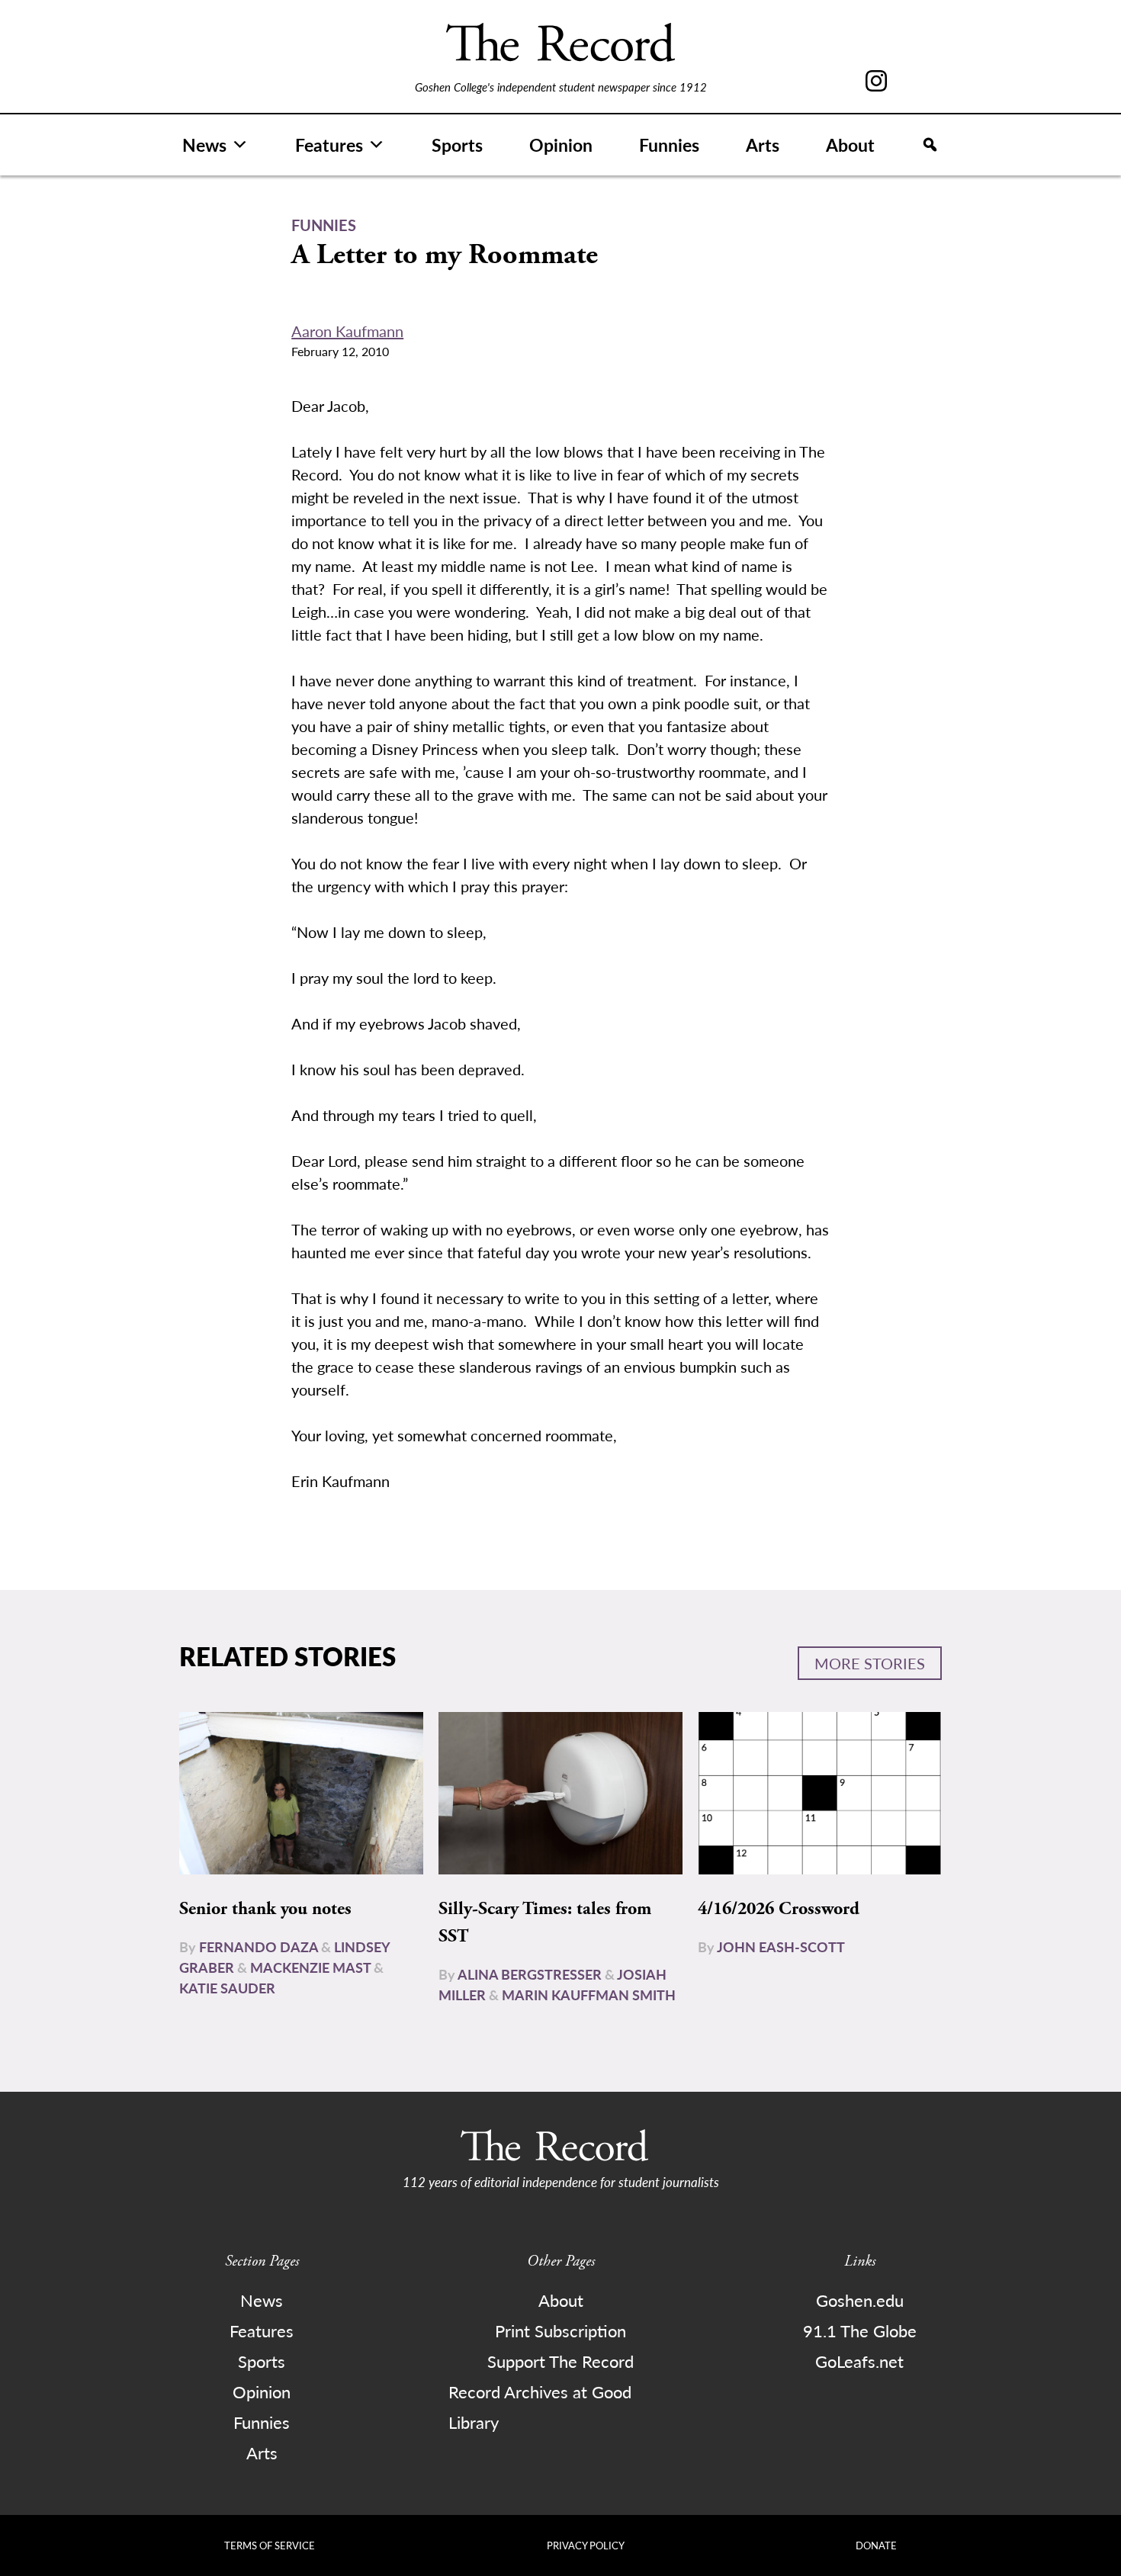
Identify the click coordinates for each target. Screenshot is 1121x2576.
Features (329, 145)
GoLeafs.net (859, 2361)
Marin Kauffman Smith (589, 1995)
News (204, 145)
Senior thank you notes (265, 1909)
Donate (876, 2545)
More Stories (870, 1663)
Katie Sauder (227, 1988)
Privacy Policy (586, 2545)
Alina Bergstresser (530, 1974)
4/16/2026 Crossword (779, 1909)
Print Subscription (560, 2330)
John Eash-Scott (781, 1946)
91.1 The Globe (860, 2330)
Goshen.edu (860, 2300)
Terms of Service (270, 2545)
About (850, 145)
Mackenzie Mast (310, 1967)
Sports (457, 145)
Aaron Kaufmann (347, 331)
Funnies (669, 145)
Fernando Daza (259, 1946)
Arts (763, 145)
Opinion (561, 145)
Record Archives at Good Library (540, 2407)
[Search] (930, 145)
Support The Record (560, 2361)
